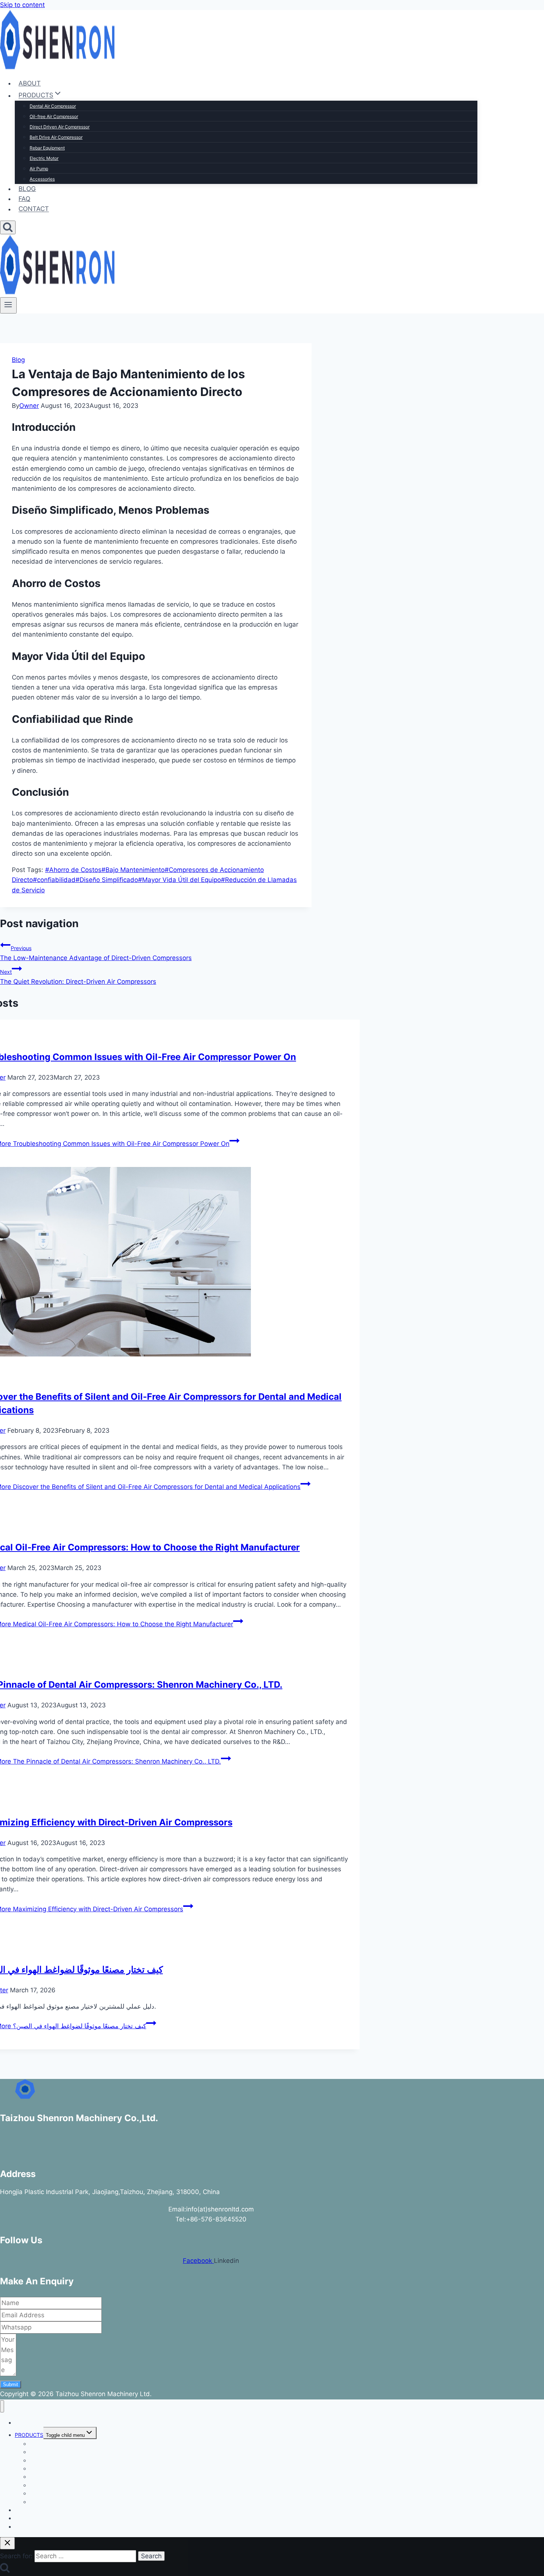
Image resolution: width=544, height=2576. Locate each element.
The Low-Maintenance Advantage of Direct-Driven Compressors (96, 953)
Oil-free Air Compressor (54, 116)
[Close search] (7, 2543)
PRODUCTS (29, 2435)
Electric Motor (44, 158)
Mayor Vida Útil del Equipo (179, 880)
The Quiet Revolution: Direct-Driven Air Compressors (78, 977)
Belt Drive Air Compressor (56, 137)
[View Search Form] (8, 227)
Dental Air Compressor (53, 106)
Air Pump (39, 169)
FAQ (24, 199)
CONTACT (34, 209)
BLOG (27, 189)
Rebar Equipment (47, 148)
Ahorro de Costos (73, 870)
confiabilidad (54, 880)
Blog (18, 360)
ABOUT (30, 83)
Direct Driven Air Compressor (60, 127)
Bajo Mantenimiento (133, 870)
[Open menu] (8, 305)
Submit (11, 2384)
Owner (29, 406)
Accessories (42, 179)
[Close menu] (2, 2406)
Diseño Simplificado (107, 880)
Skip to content (22, 5)
